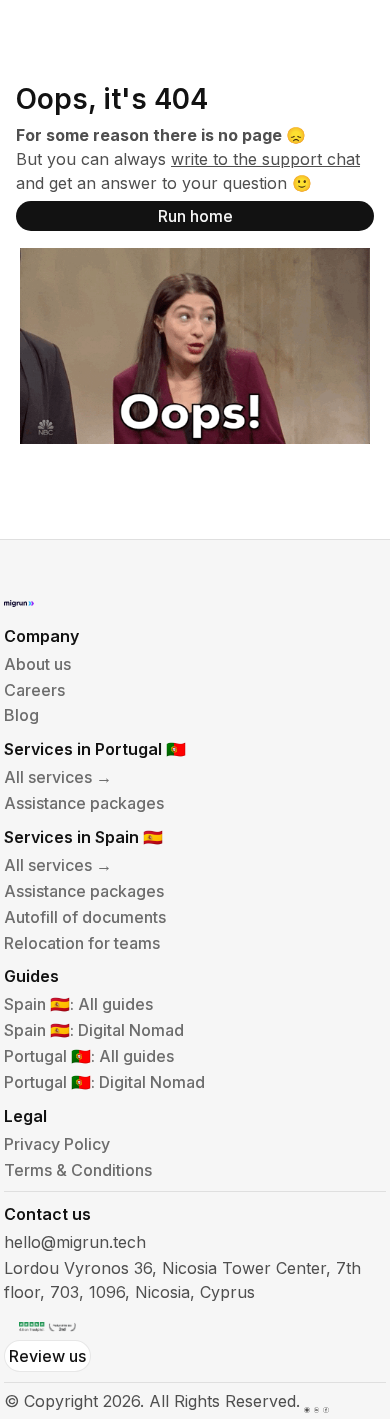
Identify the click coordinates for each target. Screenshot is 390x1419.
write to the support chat (265, 159)
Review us (47, 1356)
